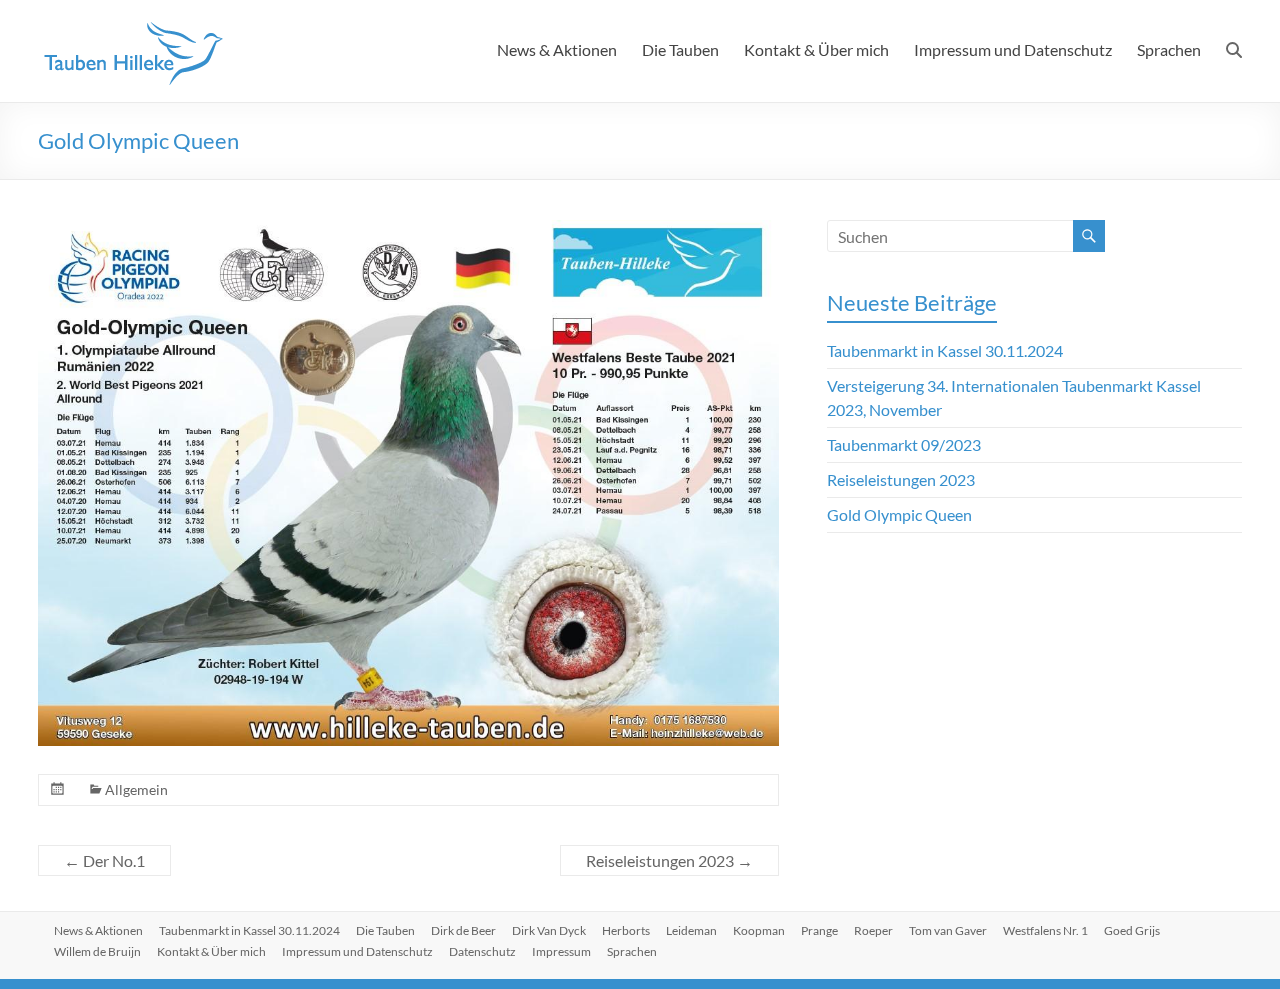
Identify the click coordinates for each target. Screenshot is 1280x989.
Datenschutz (482, 951)
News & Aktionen (557, 49)
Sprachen (1169, 49)
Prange (819, 930)
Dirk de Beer (463, 930)
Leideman (691, 930)
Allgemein (136, 789)
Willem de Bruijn (97, 951)
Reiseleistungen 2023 (669, 860)
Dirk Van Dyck (549, 930)
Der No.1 (104, 860)
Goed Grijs (1132, 930)
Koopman (759, 930)
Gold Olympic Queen (899, 514)
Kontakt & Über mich (816, 49)
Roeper (873, 930)
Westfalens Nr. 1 (1045, 930)
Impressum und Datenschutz (1013, 49)
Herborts (626, 930)
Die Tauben (680, 49)
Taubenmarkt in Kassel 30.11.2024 (945, 350)
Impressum (561, 951)
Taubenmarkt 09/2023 (904, 444)
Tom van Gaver (948, 930)
